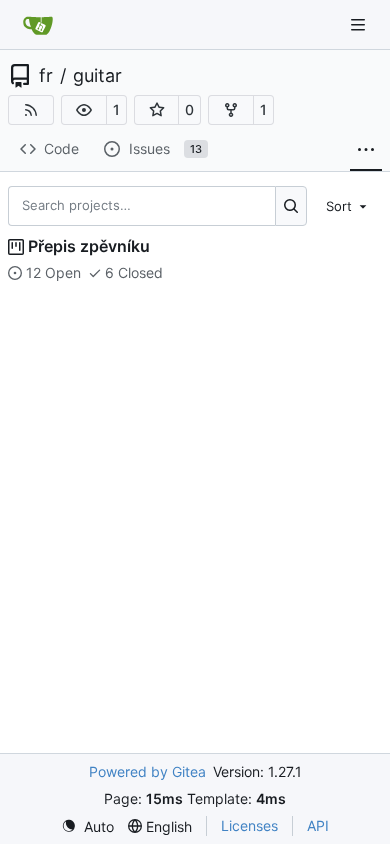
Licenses (249, 825)
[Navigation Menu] (360, 24)
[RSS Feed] (31, 110)
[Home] (38, 25)
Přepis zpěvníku (89, 246)
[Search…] (291, 206)
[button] (84, 110)
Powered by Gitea (147, 771)
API (318, 825)
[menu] (348, 205)
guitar (97, 76)
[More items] (366, 150)
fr (46, 76)
